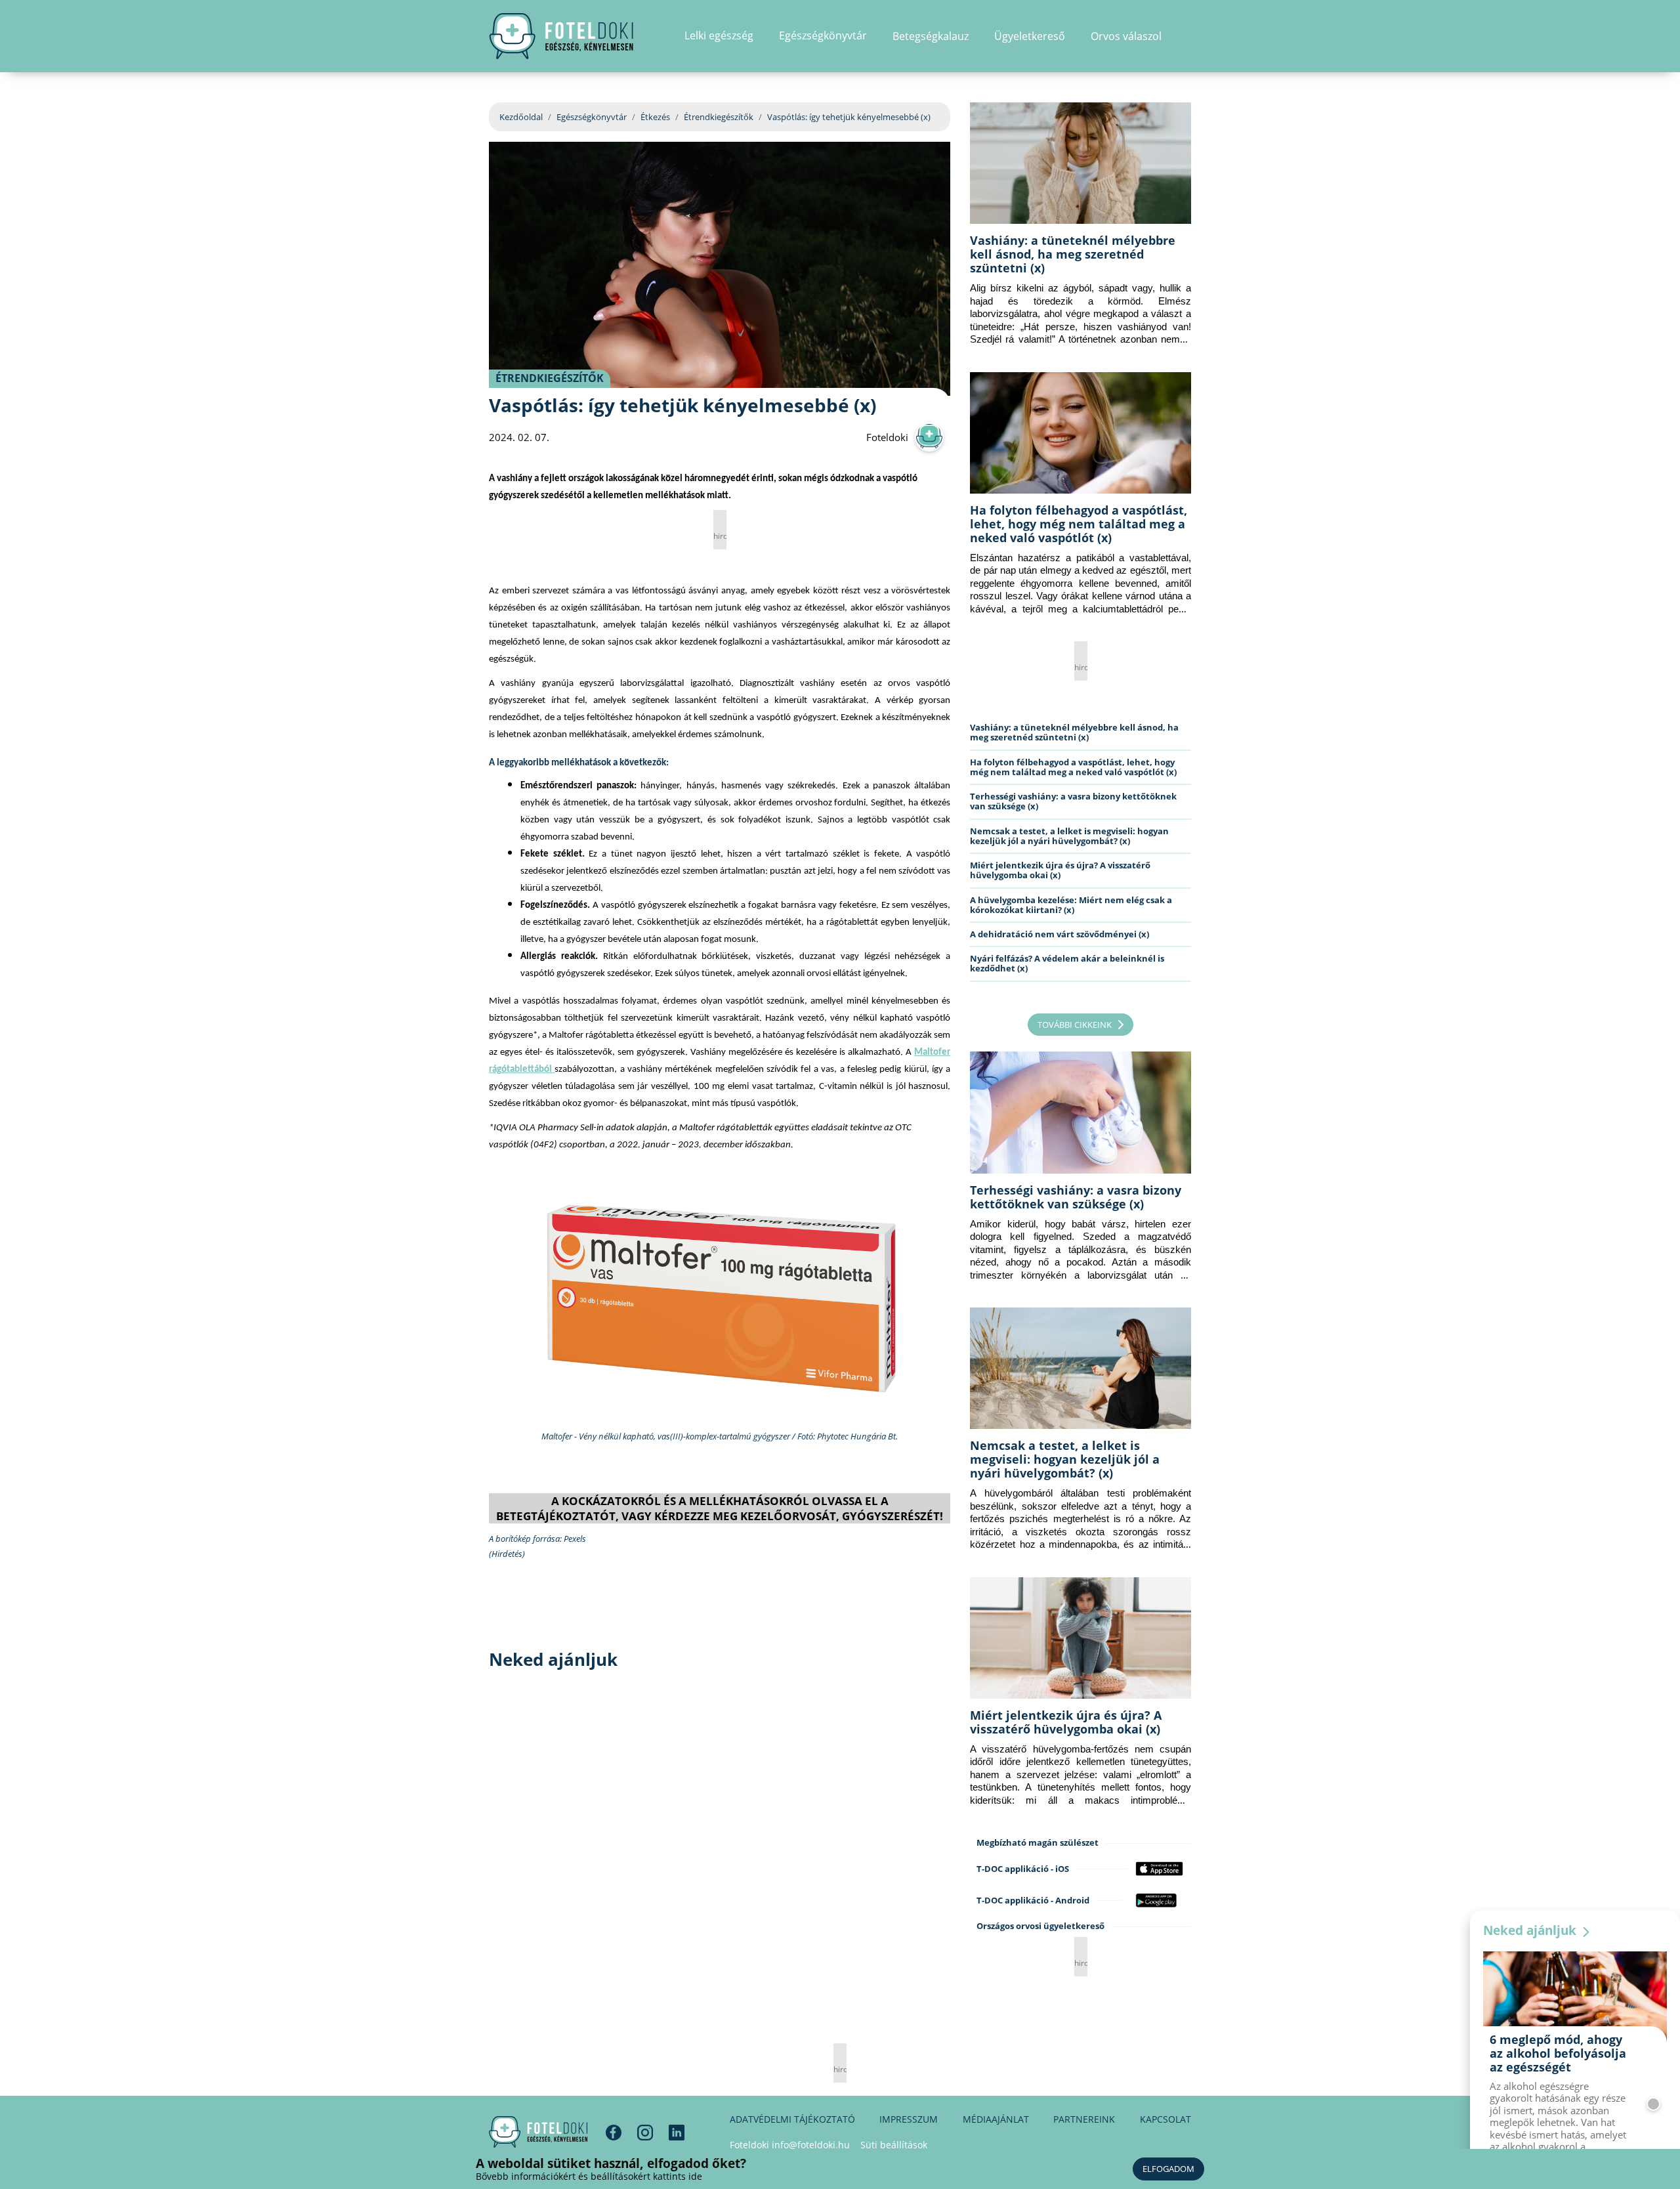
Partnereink (1084, 2119)
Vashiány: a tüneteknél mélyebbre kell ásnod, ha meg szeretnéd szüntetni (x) (1073, 254)
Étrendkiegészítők (719, 117)
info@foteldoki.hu (811, 2145)
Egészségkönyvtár (592, 117)
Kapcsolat (1165, 2119)
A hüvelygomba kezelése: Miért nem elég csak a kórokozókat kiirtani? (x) (1071, 905)
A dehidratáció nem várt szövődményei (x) (1060, 934)
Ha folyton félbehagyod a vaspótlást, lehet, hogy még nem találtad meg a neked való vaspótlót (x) (1079, 524)
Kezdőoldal (521, 117)
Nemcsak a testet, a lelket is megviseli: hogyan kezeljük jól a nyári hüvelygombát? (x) (1069, 836)
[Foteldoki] (538, 2132)
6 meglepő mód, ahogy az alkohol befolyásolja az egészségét (1558, 2053)
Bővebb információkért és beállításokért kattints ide (589, 2176)
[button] (1187, 36)
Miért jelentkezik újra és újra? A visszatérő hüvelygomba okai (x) (1060, 870)
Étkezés (655, 117)
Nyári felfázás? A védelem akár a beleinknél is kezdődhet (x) (1067, 963)
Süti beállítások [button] (894, 2145)
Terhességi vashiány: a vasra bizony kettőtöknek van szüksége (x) (1073, 801)
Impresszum (909, 2119)
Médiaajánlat (996, 2119)
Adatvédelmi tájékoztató (792, 2119)
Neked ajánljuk (1531, 1930)
